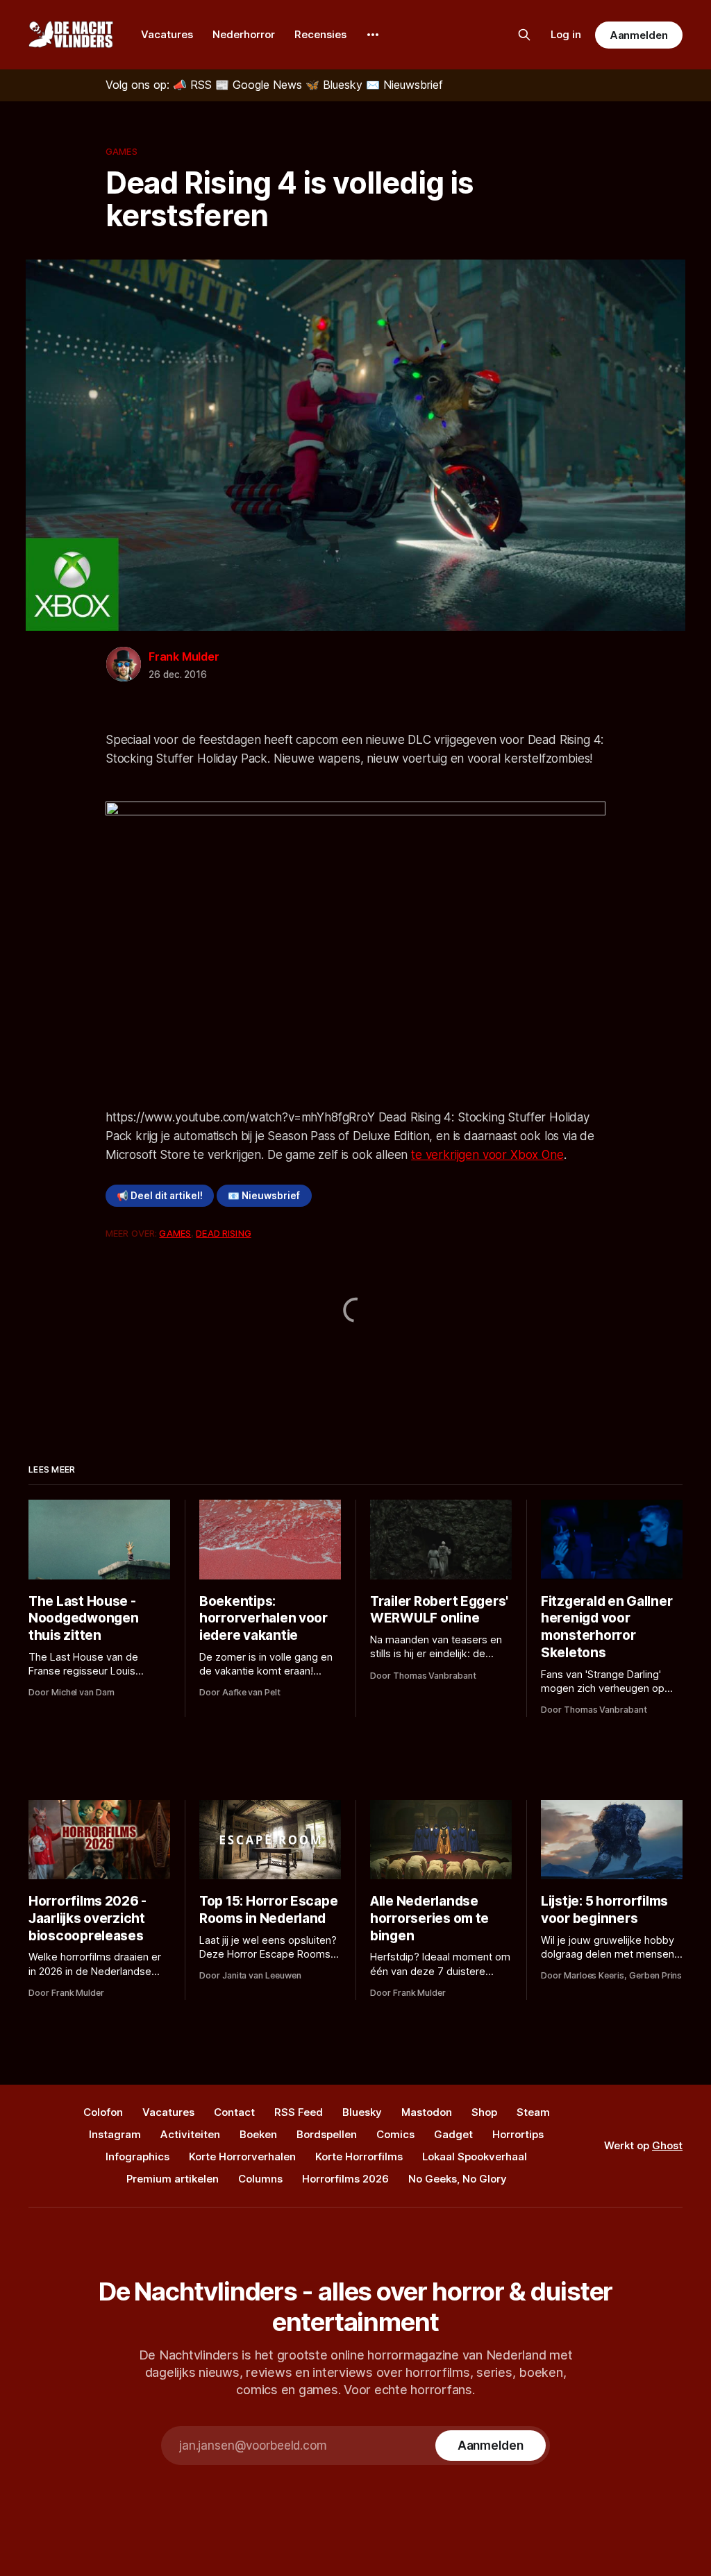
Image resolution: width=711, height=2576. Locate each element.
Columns (260, 2179)
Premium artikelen (173, 2179)
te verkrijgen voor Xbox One (487, 1155)
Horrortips (518, 2134)
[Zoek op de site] (524, 35)
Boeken (258, 2134)
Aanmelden (639, 35)
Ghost (667, 2145)
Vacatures (167, 34)
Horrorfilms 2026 (345, 2179)
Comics (395, 2134)
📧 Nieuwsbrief (264, 1196)
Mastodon (427, 2112)
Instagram (115, 2134)
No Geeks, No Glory (458, 2179)
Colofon (103, 2112)
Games (122, 151)
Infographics (137, 2156)
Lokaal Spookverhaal (475, 2156)
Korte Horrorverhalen (242, 2156)
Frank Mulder (184, 656)
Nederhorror (244, 34)
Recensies (320, 34)
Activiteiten (190, 2134)
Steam (533, 2112)
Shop (484, 2112)
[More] (373, 35)
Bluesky (362, 2112)
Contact (234, 2112)
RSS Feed (299, 2112)
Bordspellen (327, 2134)
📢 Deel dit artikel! (160, 1196)
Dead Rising (223, 1233)
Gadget (453, 2134)
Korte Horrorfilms (359, 2156)
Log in (566, 34)
